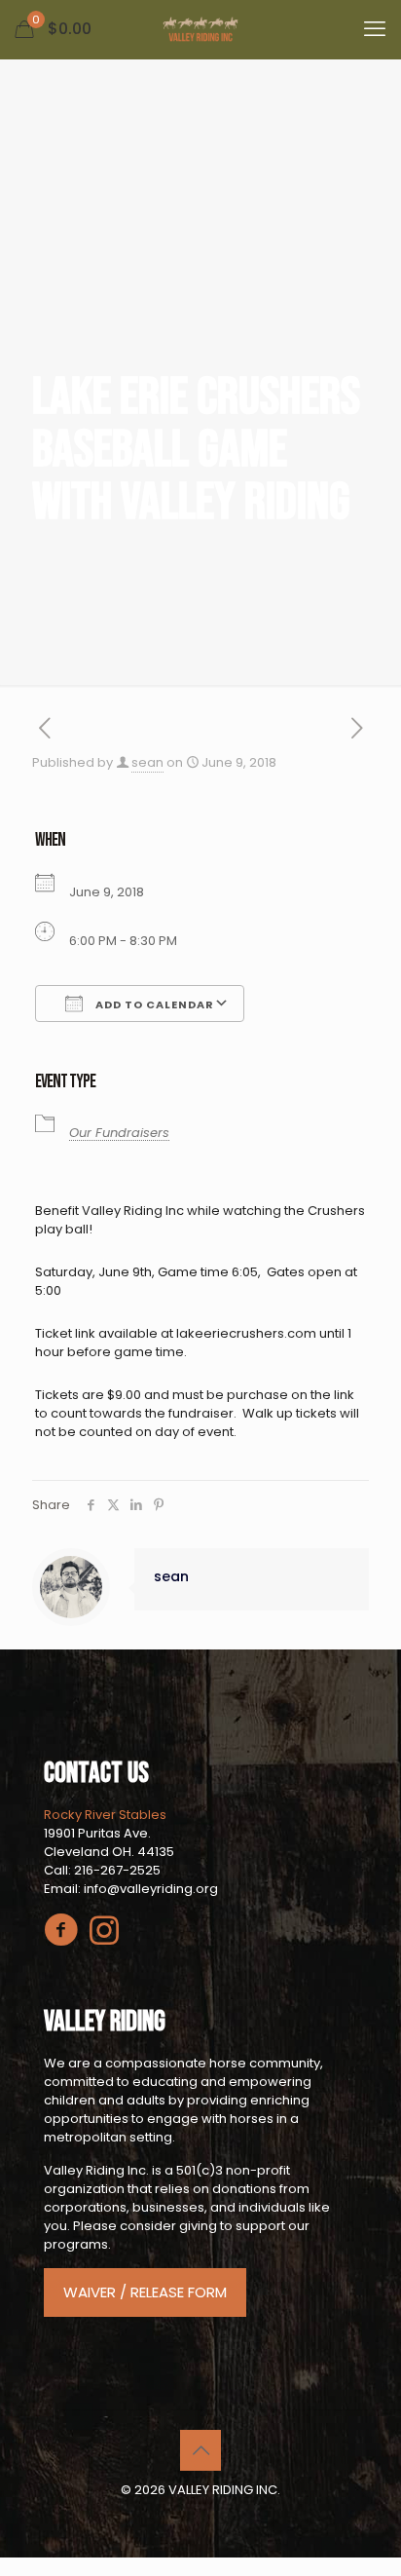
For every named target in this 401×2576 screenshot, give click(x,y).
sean (147, 762)
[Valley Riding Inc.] (200, 29)
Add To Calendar (153, 1004)
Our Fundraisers (119, 1133)
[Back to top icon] (200, 2450)
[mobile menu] (375, 29)
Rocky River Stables (105, 1815)
